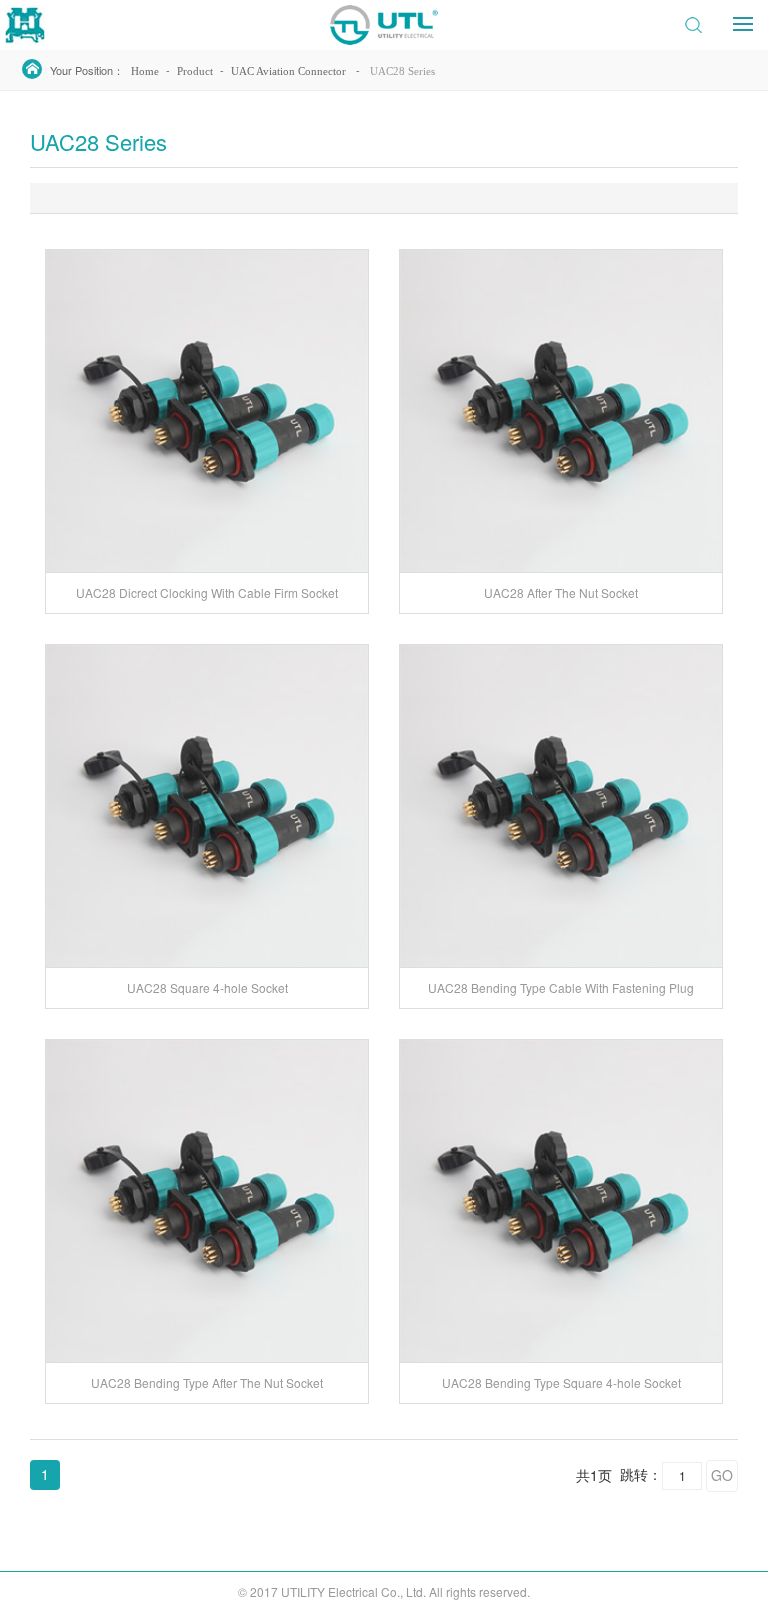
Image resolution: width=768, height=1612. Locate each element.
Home (145, 71)
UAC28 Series (402, 71)
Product (195, 71)
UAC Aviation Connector (288, 71)
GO (722, 1475)
